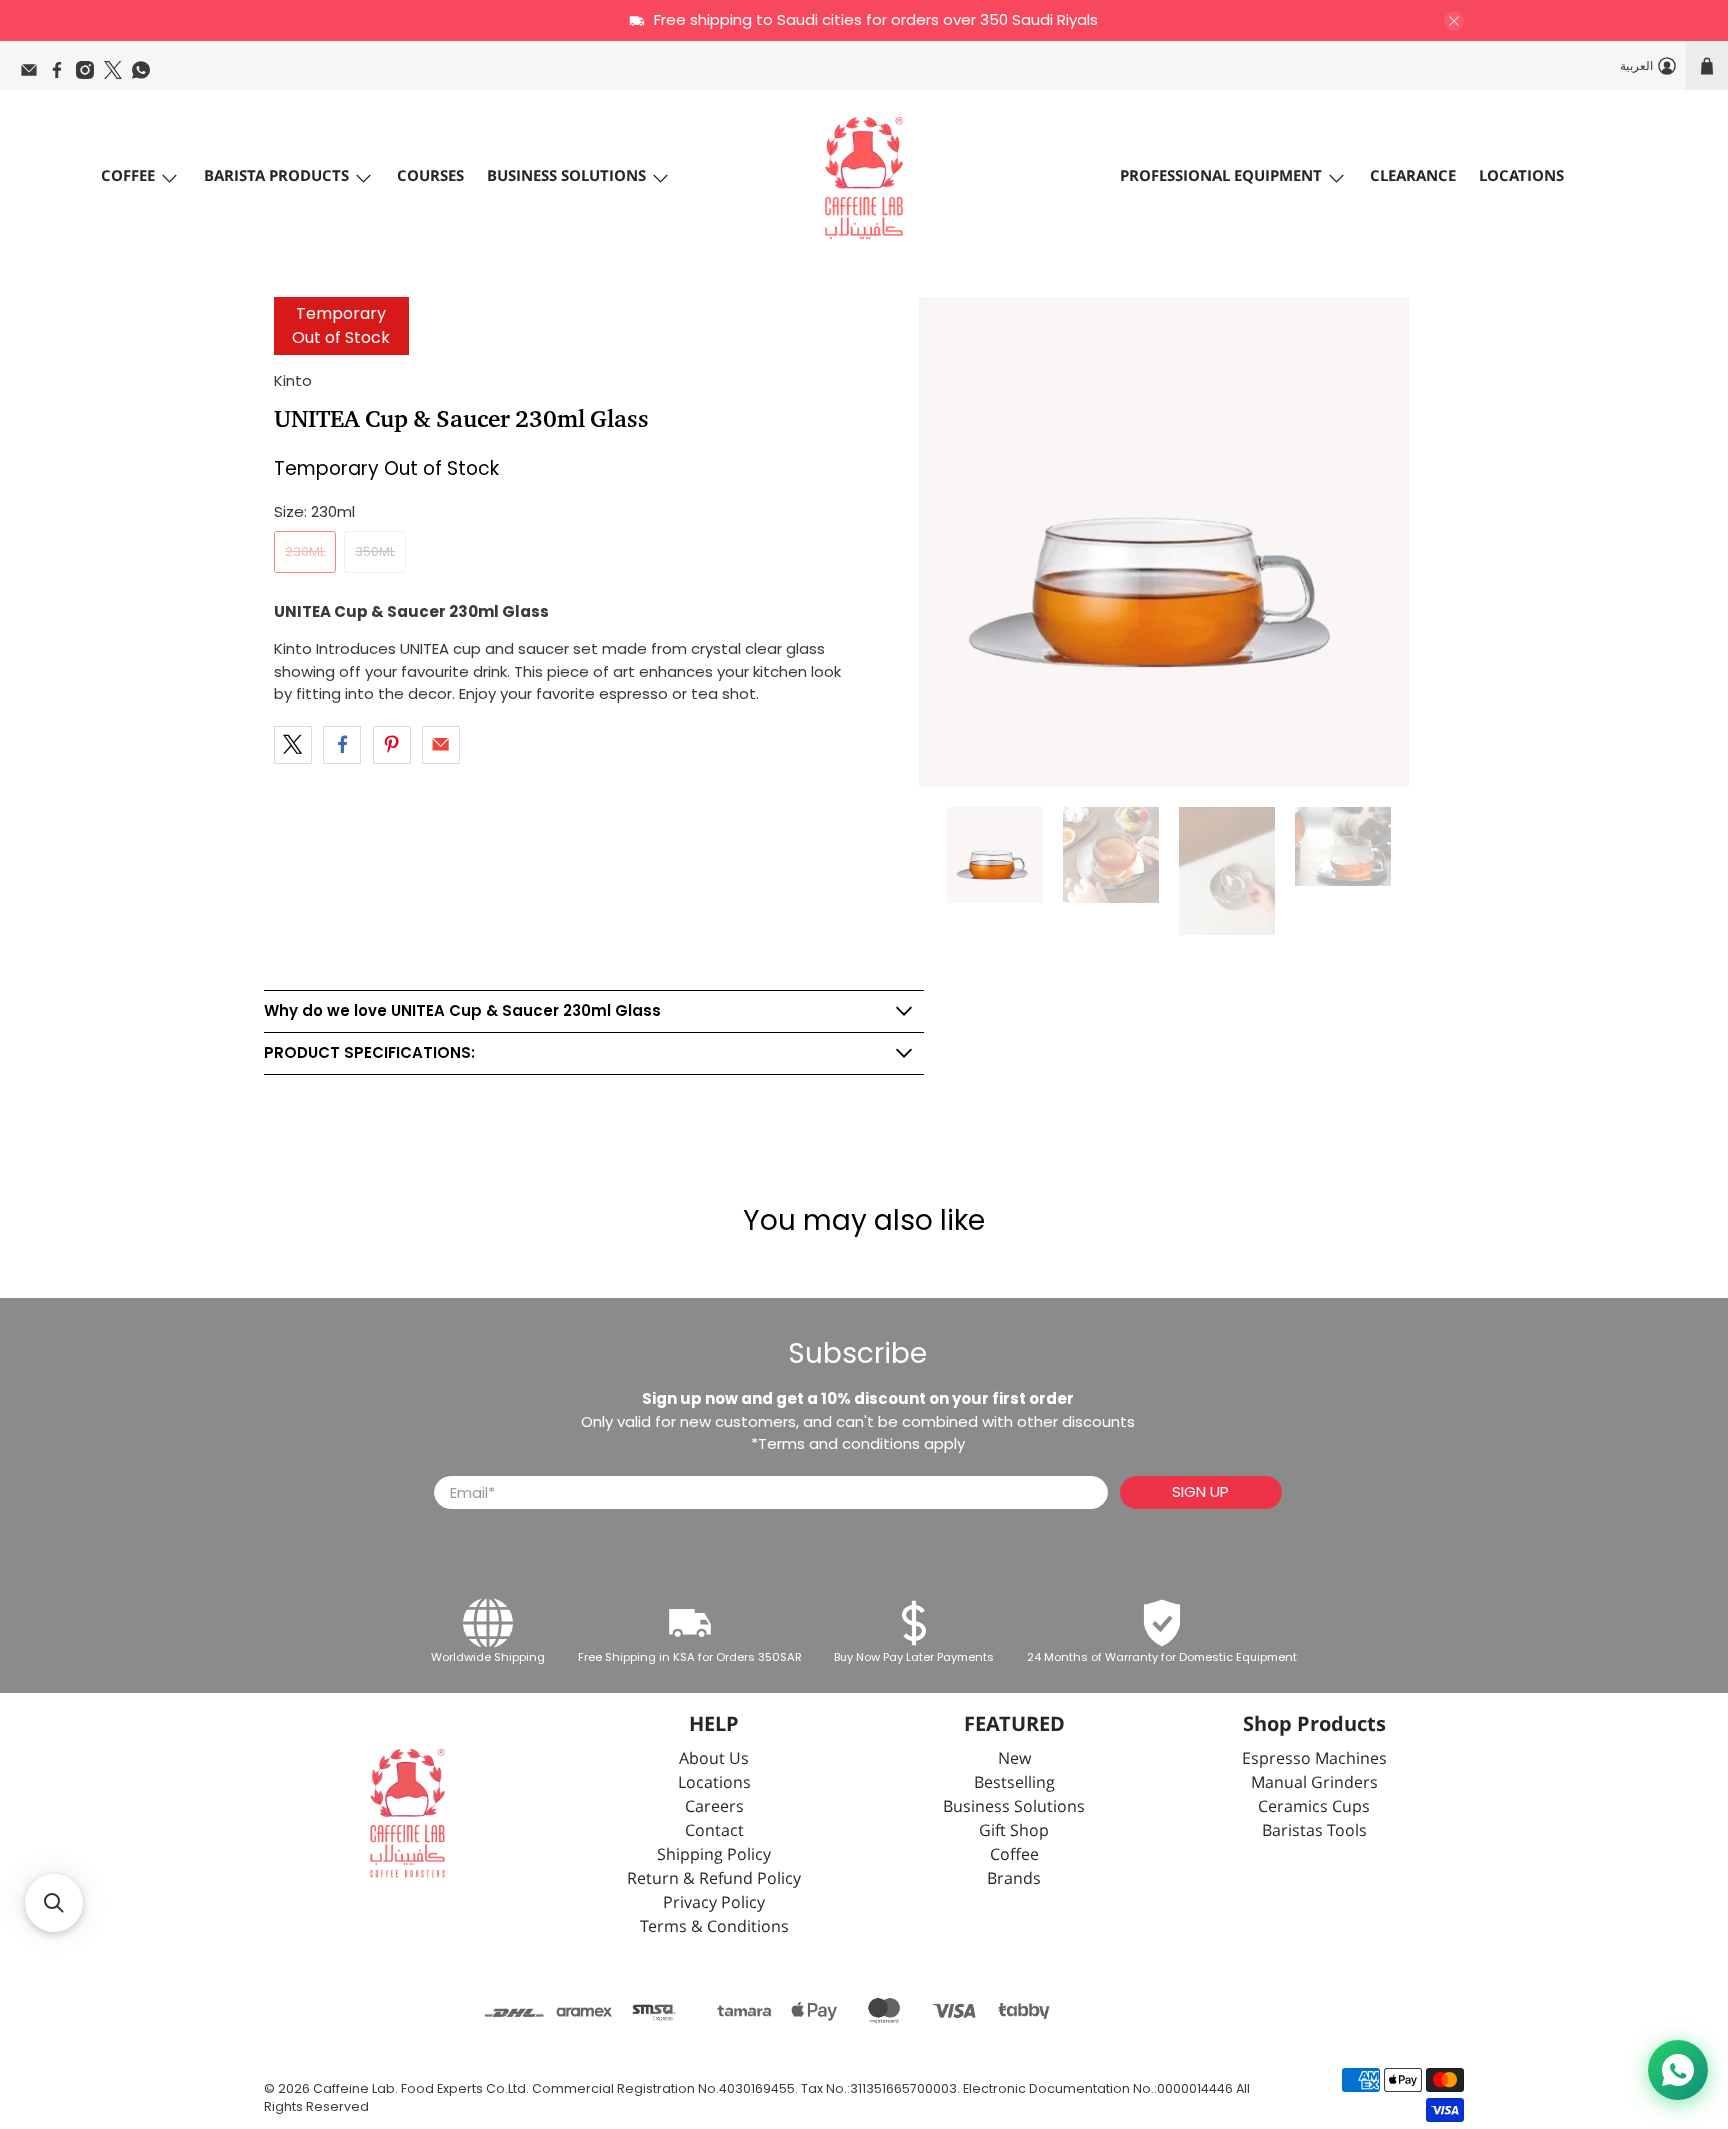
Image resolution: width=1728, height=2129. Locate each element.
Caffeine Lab (354, 2088)
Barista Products (276, 176)
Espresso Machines (1314, 1759)
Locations (1521, 176)
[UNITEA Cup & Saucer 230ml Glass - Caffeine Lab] (1164, 542)
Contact (714, 1831)
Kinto (293, 380)
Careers (714, 1807)
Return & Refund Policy (714, 1879)
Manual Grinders (1314, 1783)
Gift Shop (1014, 1831)
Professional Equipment (1221, 176)
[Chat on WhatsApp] (1678, 2070)
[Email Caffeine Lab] (34, 75)
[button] (54, 1903)
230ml (305, 551)
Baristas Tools (1314, 1831)
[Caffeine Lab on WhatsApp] (146, 75)
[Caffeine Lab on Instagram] (90, 75)
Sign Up (1200, 1491)
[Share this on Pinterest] (392, 745)
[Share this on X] (293, 745)
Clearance (1413, 176)
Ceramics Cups (1314, 1807)
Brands (1014, 1879)
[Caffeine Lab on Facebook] (62, 75)
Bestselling (1014, 1783)
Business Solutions (566, 176)
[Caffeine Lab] (864, 178)
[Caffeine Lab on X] (118, 75)
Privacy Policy (714, 1903)
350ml (375, 551)
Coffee (128, 176)
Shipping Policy (714, 1855)
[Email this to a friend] (441, 745)
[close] (1454, 21)
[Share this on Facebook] (342, 745)
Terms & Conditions (714, 1927)
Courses (430, 176)
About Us (714, 1759)
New (1014, 1759)
